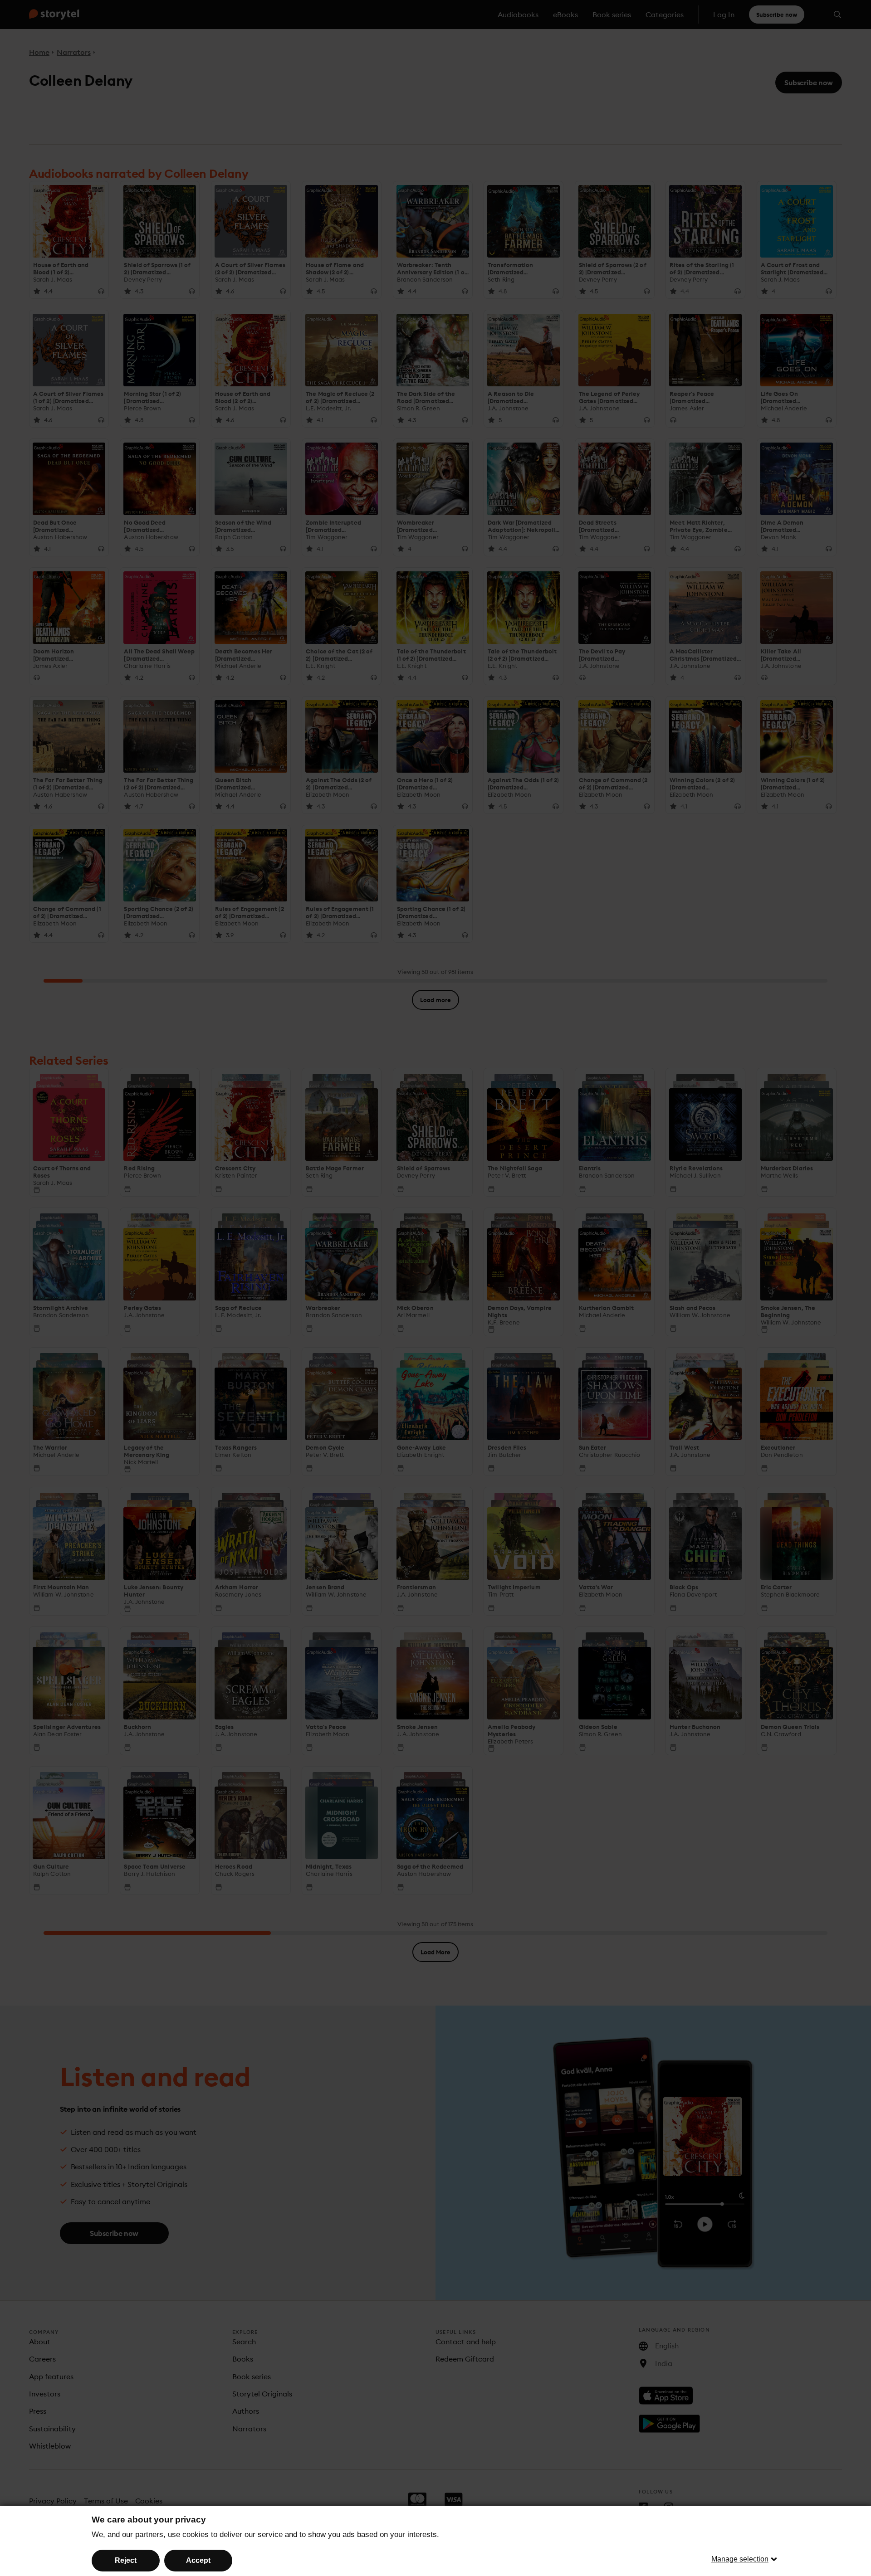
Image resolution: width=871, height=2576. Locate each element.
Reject (126, 2560)
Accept (198, 2560)
